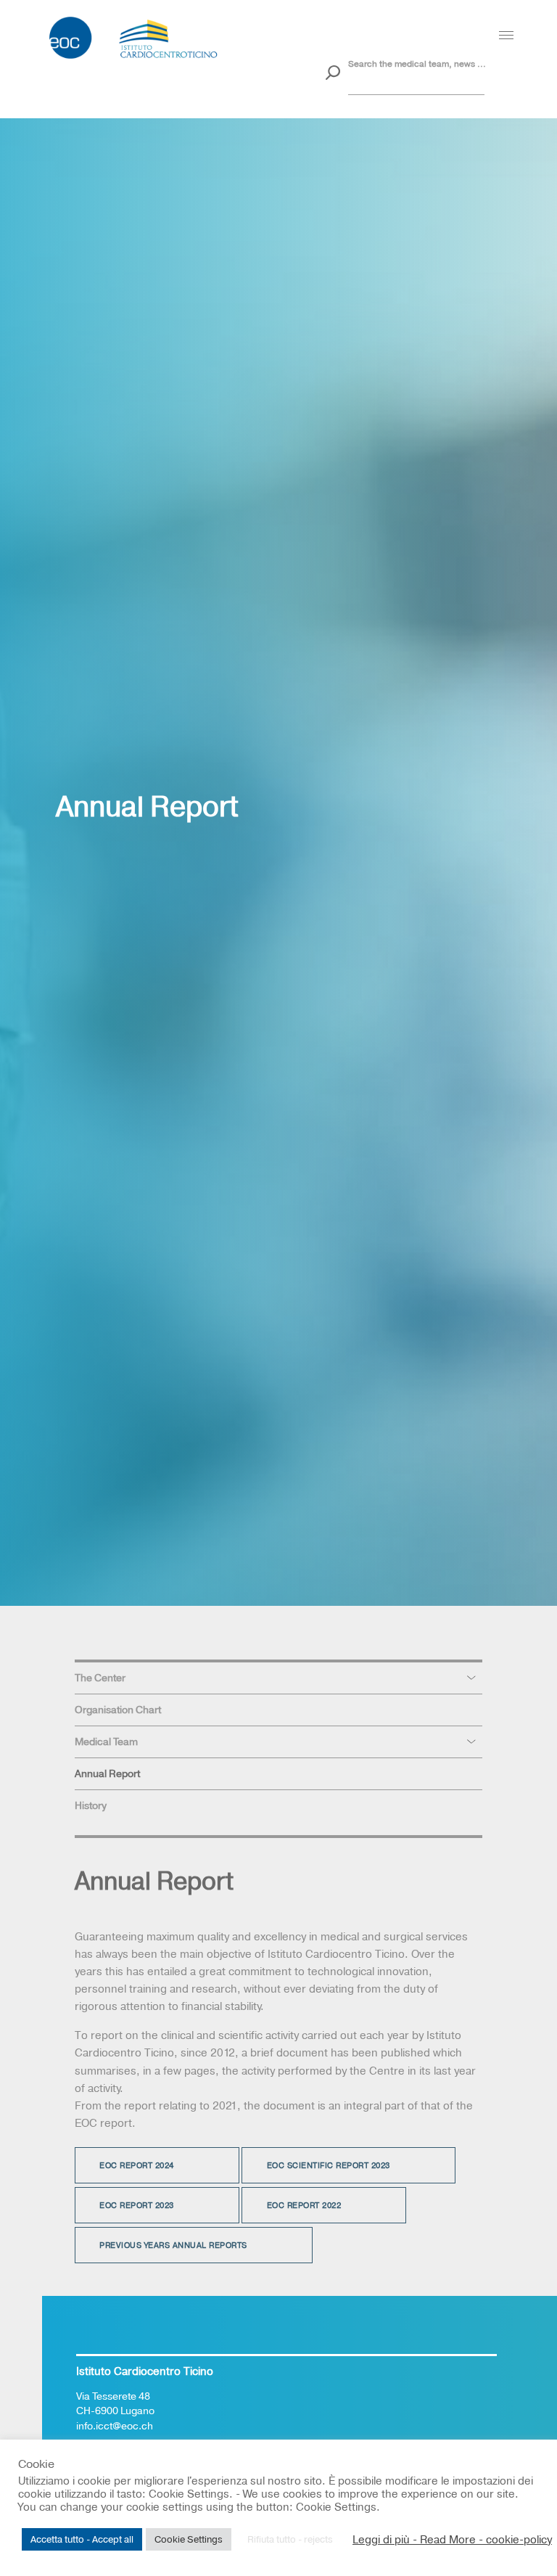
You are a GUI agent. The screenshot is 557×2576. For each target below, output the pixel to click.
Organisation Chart (118, 1710)
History (91, 1805)
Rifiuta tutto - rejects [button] (290, 2539)
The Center (100, 1678)
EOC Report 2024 (137, 2166)
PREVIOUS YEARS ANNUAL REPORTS (173, 2246)
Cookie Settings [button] (189, 2539)
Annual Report (107, 1773)
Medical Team (106, 1742)
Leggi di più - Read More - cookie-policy (452, 2540)
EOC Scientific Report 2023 (329, 2166)
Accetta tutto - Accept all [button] (82, 2539)
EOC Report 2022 (304, 2206)
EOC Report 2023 (137, 2206)
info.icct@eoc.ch (115, 2426)
